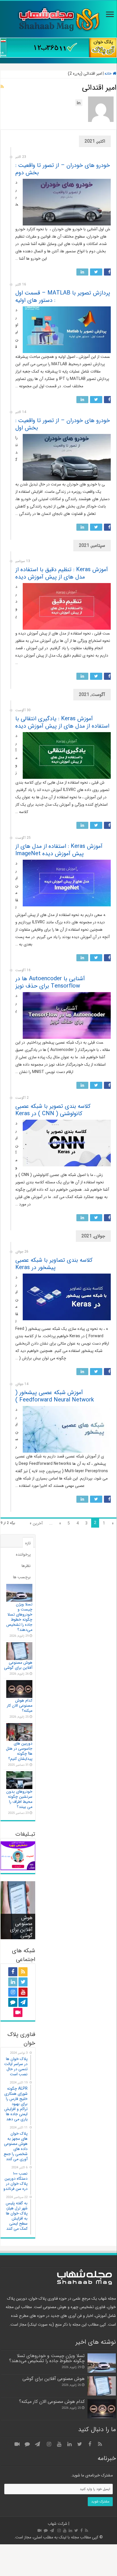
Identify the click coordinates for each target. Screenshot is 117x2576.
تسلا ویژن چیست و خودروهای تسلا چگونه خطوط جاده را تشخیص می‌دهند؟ (19, 1617)
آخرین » (36, 1523)
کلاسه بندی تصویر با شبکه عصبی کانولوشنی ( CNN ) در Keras (53, 1110)
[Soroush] (13, 2002)
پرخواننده (23, 1554)
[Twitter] (23, 1982)
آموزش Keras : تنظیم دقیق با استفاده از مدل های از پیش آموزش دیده (62, 573)
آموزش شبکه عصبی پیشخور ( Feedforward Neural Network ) (55, 1396)
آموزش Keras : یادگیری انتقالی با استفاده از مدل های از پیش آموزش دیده (62, 722)
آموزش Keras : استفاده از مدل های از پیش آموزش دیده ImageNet (59, 850)
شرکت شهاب (58, 2524)
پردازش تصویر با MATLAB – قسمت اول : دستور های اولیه (63, 297)
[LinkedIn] (13, 1982)
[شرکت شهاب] (58, 19)
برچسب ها (22, 1577)
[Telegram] (23, 2002)
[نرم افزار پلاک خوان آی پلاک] (58, 48)
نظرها (26, 1566)
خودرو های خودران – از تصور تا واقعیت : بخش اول (63, 424)
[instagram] (13, 1992)
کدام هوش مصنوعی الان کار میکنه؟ (20, 1706)
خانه (109, 74)
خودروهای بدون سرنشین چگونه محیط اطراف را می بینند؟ (19, 1799)
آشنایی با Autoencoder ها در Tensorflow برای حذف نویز (50, 982)
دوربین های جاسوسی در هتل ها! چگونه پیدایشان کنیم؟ (19, 1751)
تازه (28, 1543)
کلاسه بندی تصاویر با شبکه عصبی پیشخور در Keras (54, 1264)
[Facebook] (13, 1972)
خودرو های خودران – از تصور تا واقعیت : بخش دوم (63, 169)
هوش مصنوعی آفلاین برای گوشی (18, 1665)
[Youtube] (23, 1992)
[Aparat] (18, 2012)
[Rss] (23, 1972)
